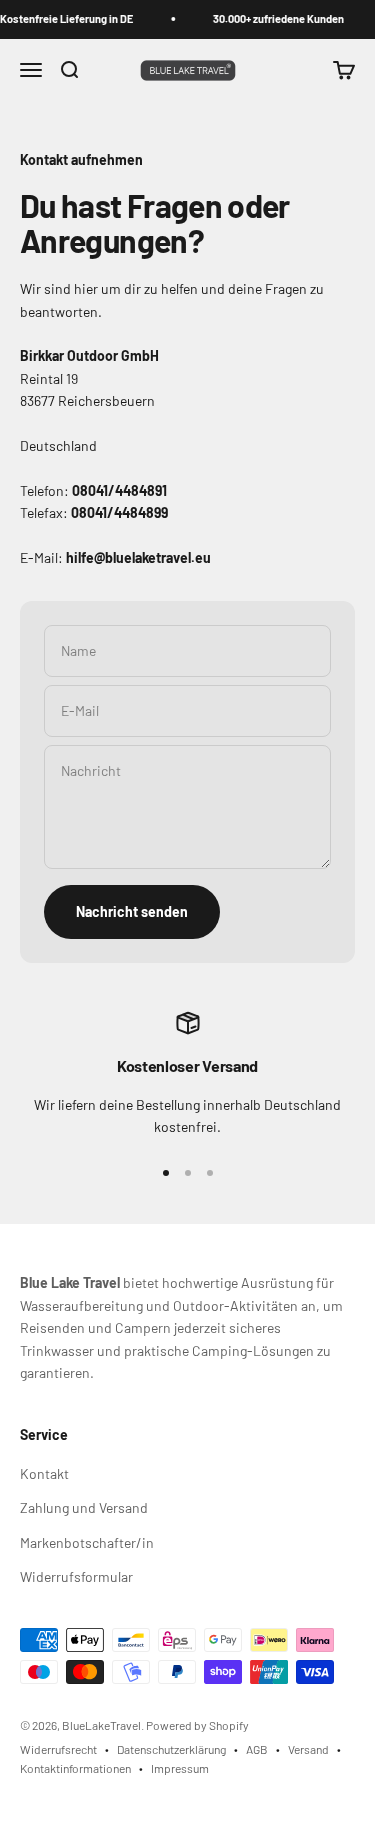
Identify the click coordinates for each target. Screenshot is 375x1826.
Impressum (180, 1768)
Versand (308, 1749)
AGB (257, 1749)
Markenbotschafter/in (87, 1542)
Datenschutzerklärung (171, 1749)
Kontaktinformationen (75, 1768)
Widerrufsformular (76, 1576)
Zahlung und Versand (84, 1507)
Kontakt (44, 1473)
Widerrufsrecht (58, 1749)
